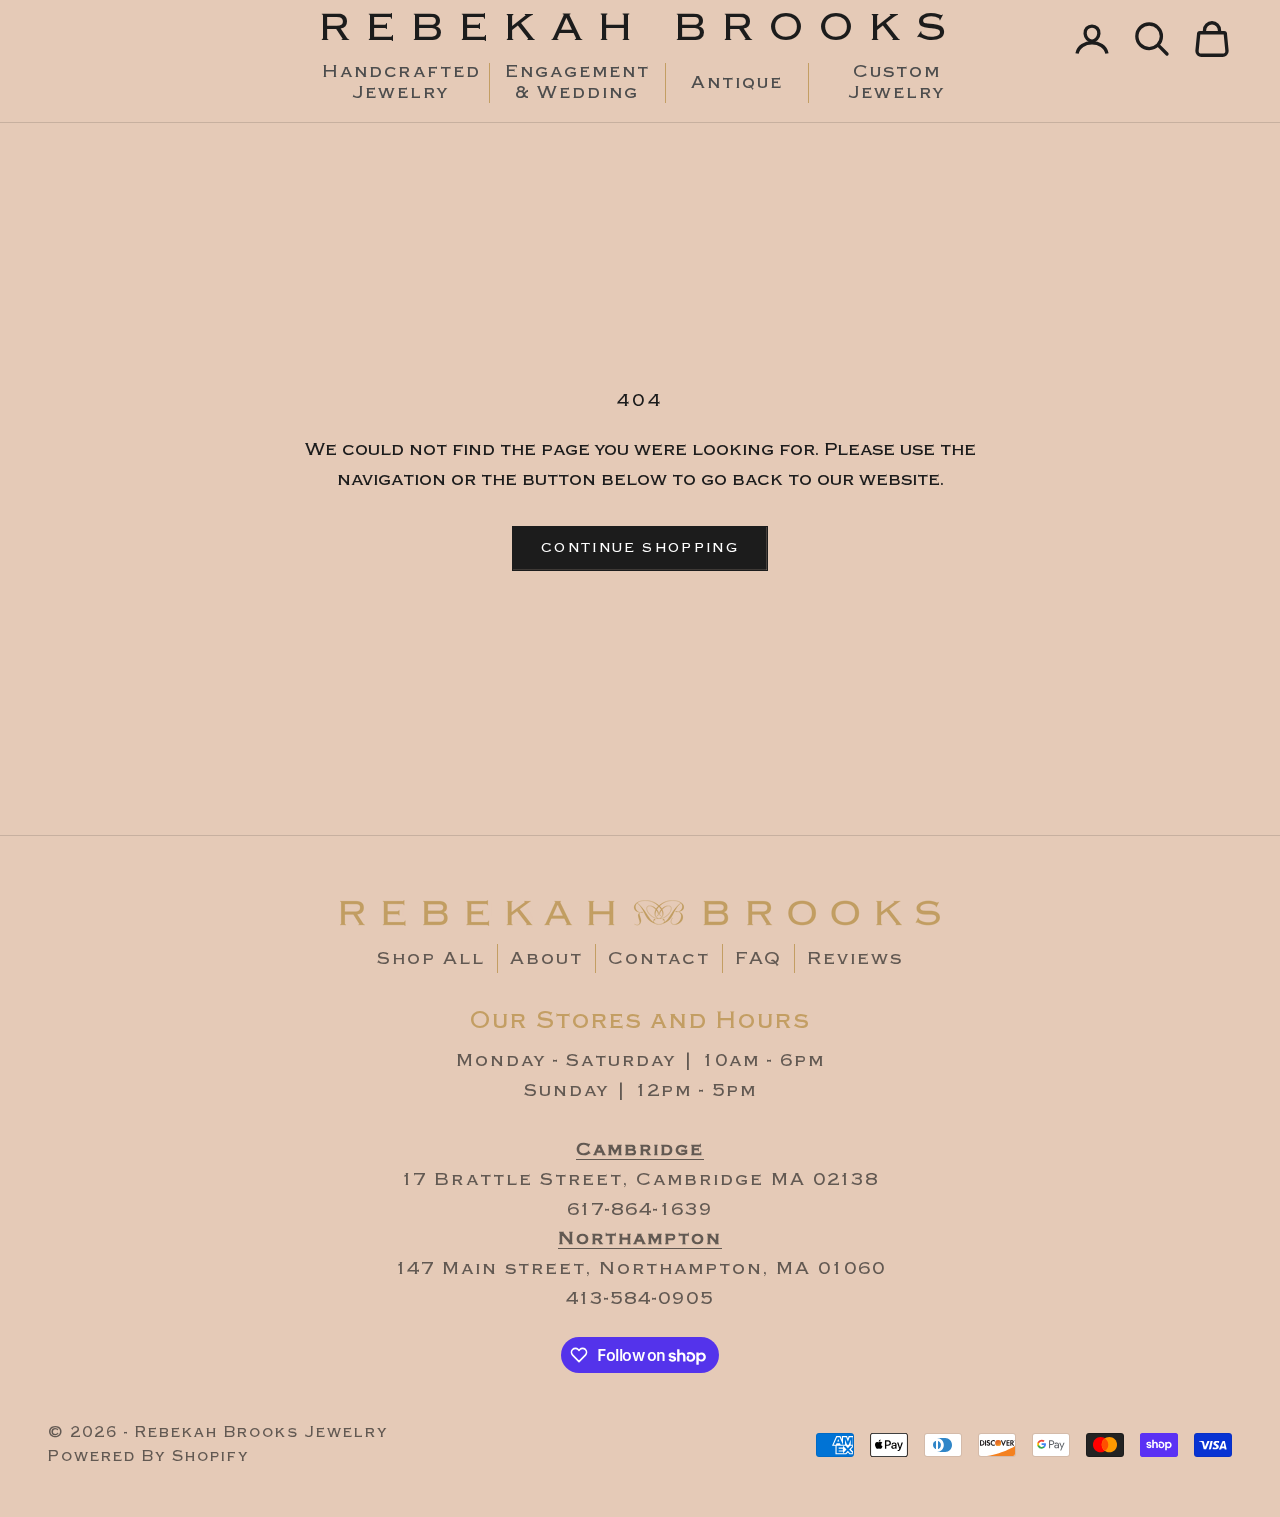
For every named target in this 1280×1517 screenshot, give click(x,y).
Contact (659, 958)
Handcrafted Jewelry (401, 83)
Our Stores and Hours (640, 1020)
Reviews (855, 958)
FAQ (758, 958)
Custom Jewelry (897, 83)
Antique (737, 83)
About (546, 958)
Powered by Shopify (148, 1456)
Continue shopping (640, 548)
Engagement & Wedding (577, 83)
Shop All (431, 958)
